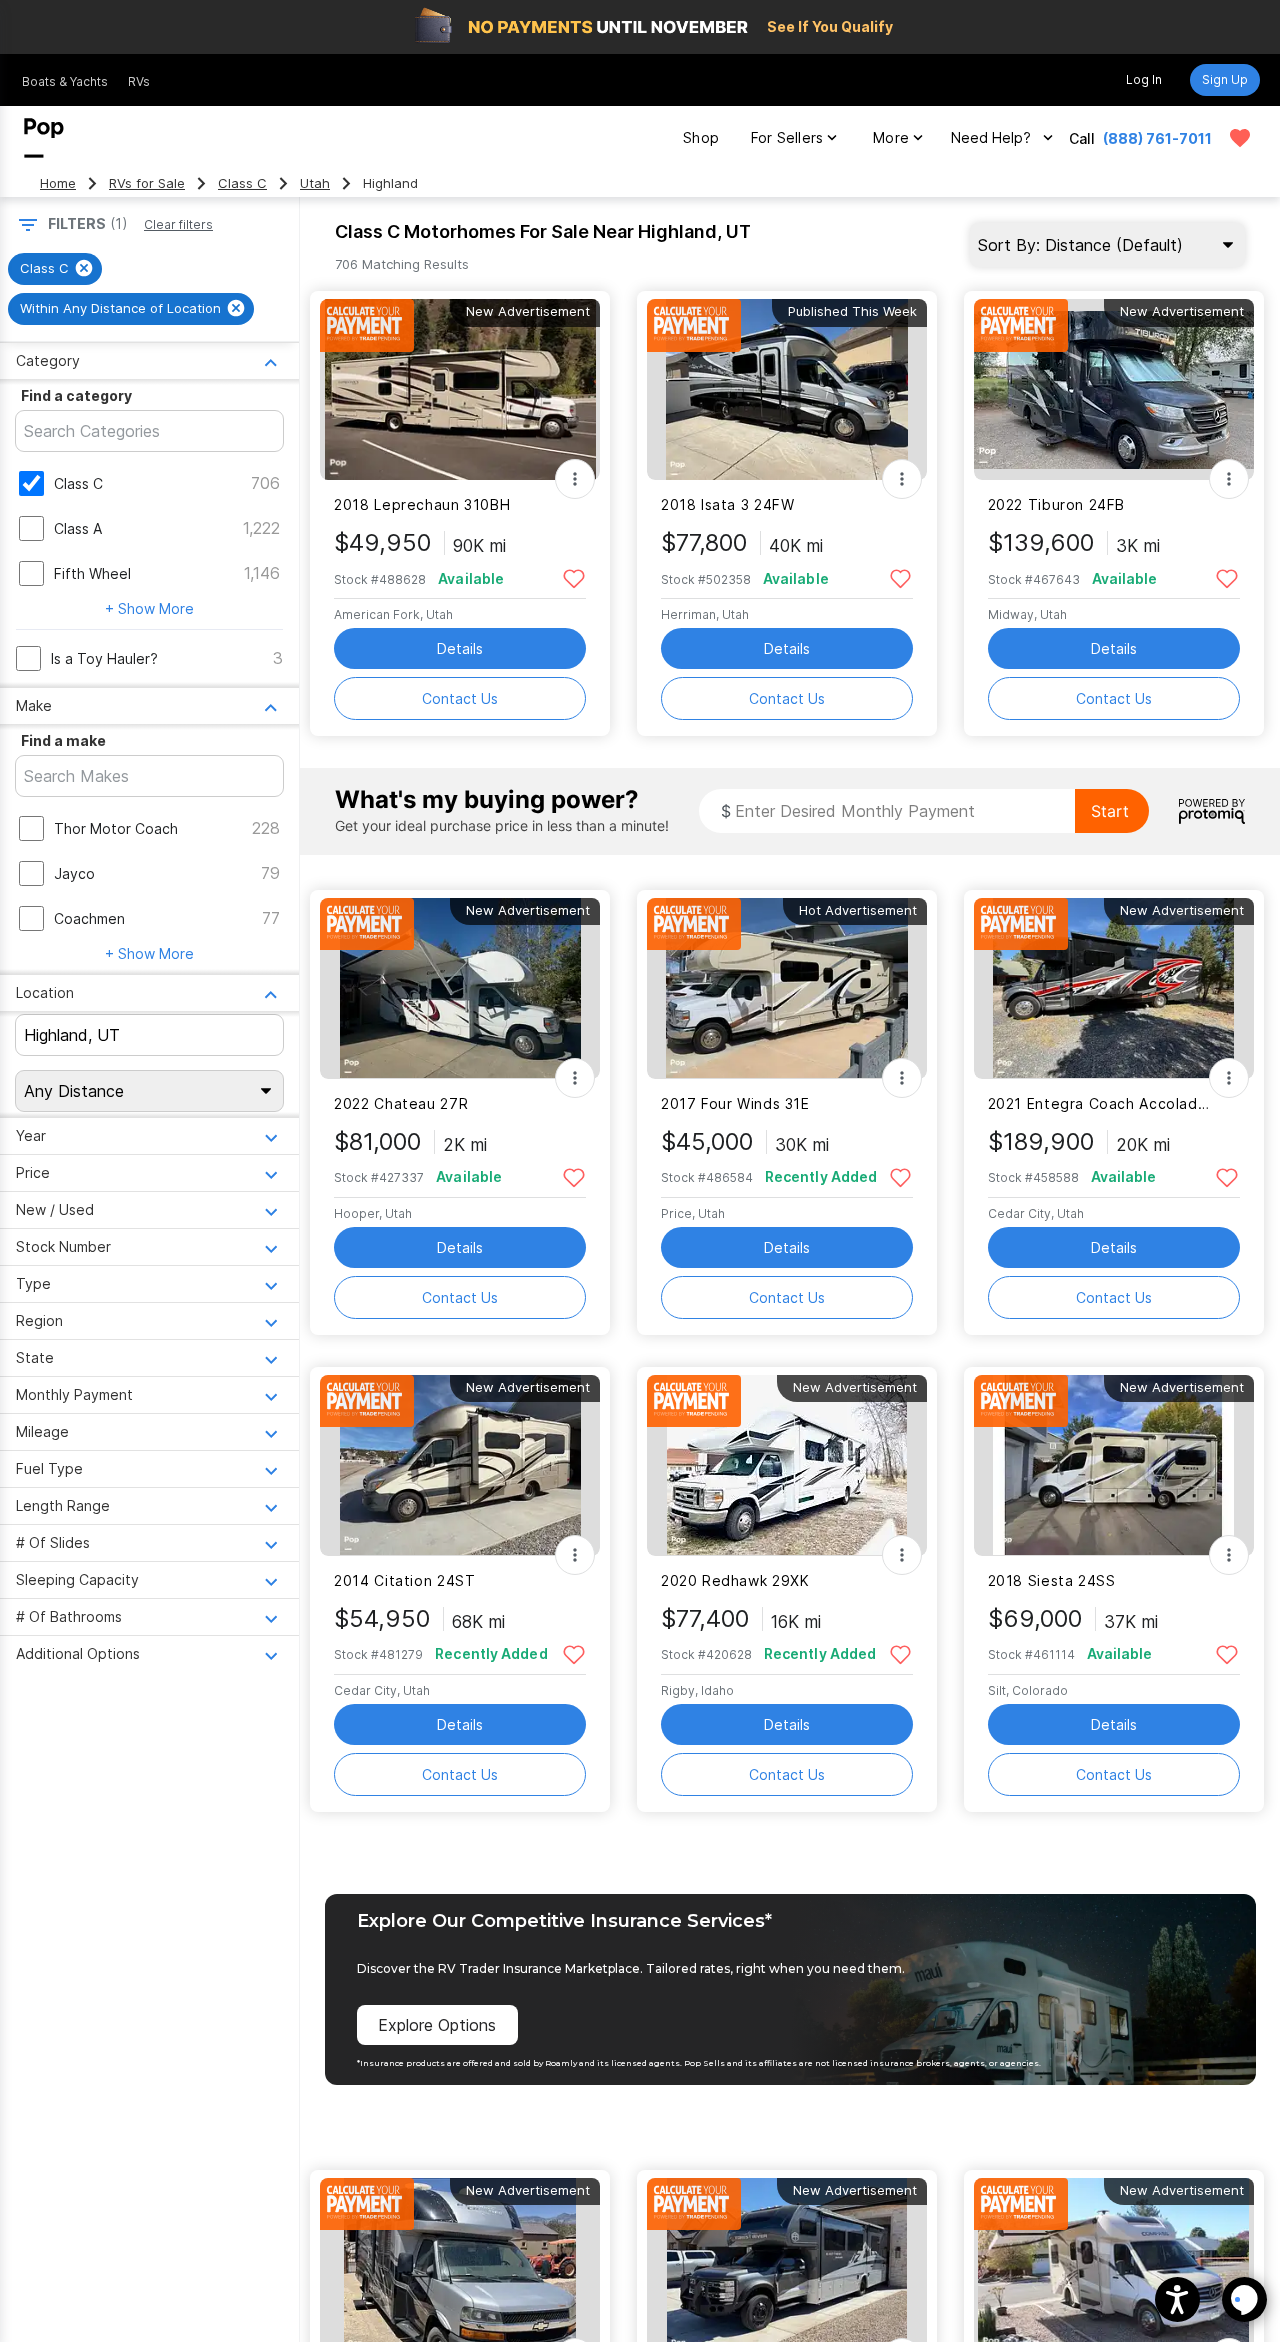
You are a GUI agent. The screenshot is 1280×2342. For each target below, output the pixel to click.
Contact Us (460, 698)
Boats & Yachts (65, 81)
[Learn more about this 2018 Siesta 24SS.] (1114, 1465)
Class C (242, 183)
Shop (701, 137)
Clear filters (178, 224)
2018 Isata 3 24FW (728, 504)
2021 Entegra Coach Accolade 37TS (1101, 1103)
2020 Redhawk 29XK (735, 1580)
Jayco (74, 873)
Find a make (63, 740)
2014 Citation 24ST (404, 1580)
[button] (1177, 2299)
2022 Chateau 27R (401, 1103)
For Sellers (787, 137)
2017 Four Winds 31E (735, 1103)
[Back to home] (44, 138)
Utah (315, 183)
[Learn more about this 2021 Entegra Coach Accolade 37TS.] (1114, 988)
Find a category (76, 395)
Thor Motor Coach (116, 828)
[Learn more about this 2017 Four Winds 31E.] (787, 988)
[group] (55, 269)
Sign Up (1225, 79)
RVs (139, 81)
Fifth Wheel (92, 573)
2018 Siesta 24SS (1052, 1580)
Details (460, 648)
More (891, 137)
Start (1110, 811)
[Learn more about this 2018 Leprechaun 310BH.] (460, 389)
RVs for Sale (147, 183)
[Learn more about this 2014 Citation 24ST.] (460, 1465)
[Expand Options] (575, 479)
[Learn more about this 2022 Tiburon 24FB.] (1114, 389)
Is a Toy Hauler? (104, 658)
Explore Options (437, 2025)
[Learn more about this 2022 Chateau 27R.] (460, 988)
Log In (1144, 79)
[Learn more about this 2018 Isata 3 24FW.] (787, 389)
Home (58, 183)
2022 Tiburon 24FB (1057, 504)
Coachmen (89, 918)
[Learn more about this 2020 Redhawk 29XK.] (787, 1465)
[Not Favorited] (573, 577)
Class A (78, 528)
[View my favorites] (1240, 138)
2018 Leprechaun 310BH (422, 504)
